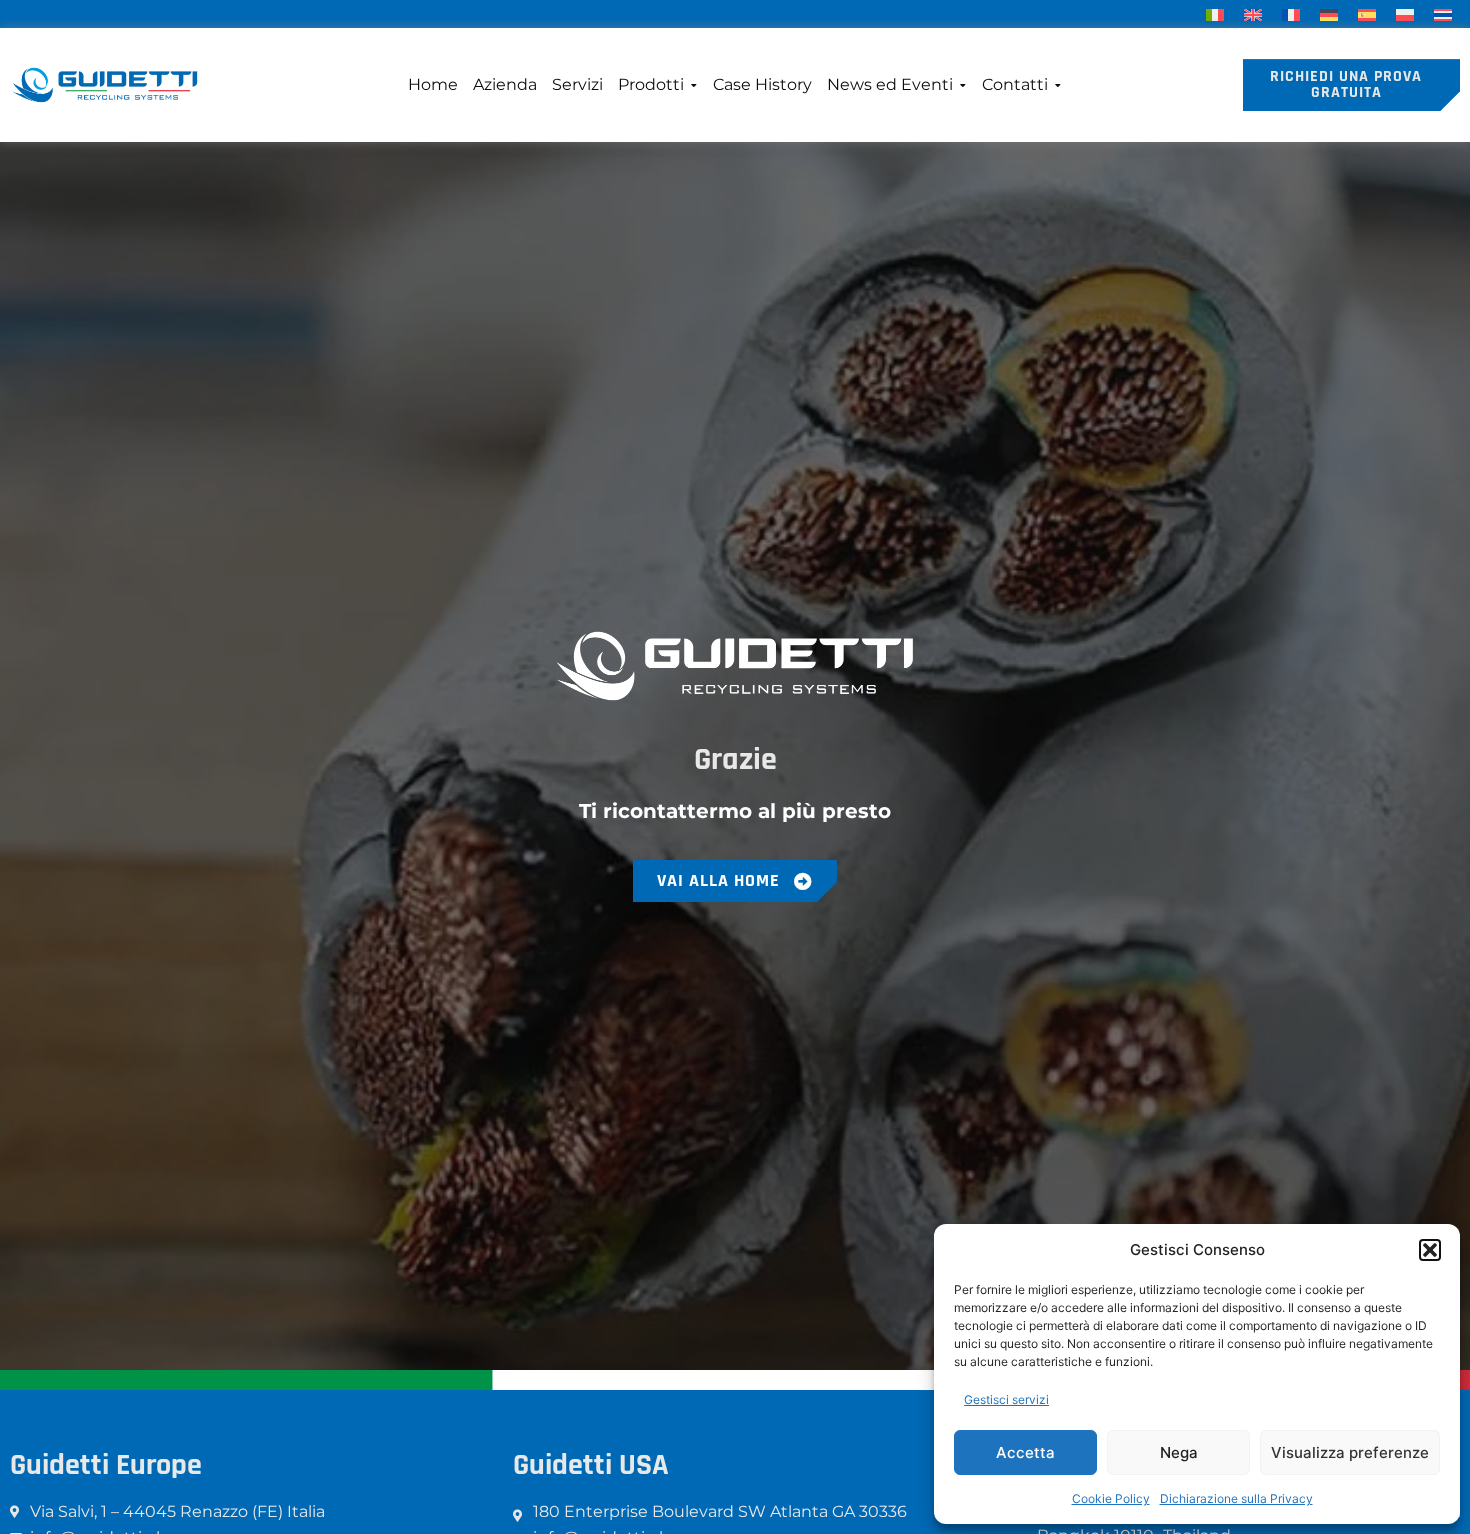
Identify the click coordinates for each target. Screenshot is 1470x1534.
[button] (1430, 1250)
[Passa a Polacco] (1405, 13)
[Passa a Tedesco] (1329, 13)
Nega (1179, 1452)
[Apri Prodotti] (693, 85)
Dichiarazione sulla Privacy (1236, 1498)
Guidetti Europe (106, 1465)
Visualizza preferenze (1350, 1452)
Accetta (1025, 1452)
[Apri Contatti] (1057, 85)
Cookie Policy (1111, 1498)
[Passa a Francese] (1291, 13)
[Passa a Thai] (1443, 13)
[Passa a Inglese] (1253, 13)
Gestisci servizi (1006, 1399)
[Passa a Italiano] (1215, 13)
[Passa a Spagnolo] (1367, 13)
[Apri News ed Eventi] (962, 85)
